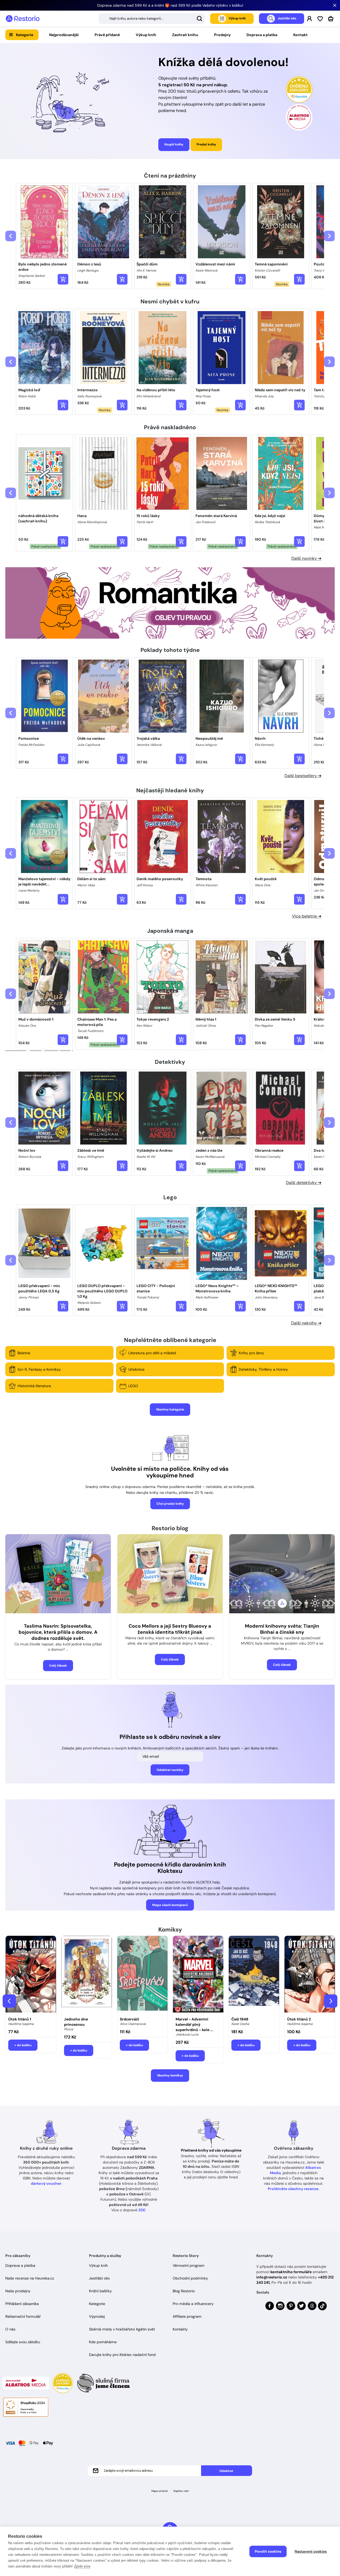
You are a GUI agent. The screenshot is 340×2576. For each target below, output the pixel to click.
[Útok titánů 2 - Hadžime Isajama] (310, 1975)
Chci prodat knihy (170, 1504)
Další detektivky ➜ (304, 1183)
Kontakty (180, 2329)
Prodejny (222, 35)
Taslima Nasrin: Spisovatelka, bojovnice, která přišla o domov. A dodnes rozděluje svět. (58, 1632)
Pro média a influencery (193, 2304)
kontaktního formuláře (291, 2272)
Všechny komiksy (170, 2075)
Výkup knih (146, 35)
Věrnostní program (189, 2265)
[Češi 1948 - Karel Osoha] (254, 1975)
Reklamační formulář (23, 2316)
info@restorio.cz (272, 2277)
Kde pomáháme (103, 2342)
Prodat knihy (206, 144)
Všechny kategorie (170, 1409)
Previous (9, 2001)
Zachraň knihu (185, 35)
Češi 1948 (240, 2019)
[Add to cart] (63, 279)
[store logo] (23, 19)
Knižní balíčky (100, 2291)
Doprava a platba (262, 35)
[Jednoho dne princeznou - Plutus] (87, 1975)
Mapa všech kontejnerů (170, 1905)
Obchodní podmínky (190, 2278)
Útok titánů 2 (299, 2019)
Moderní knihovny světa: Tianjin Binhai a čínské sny (282, 1629)
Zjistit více (82, 2566)
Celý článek (58, 1666)
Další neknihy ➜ (306, 1323)
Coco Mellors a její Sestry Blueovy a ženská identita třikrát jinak (170, 1629)
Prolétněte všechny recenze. (294, 2189)
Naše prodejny (18, 2291)
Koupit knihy (174, 144)
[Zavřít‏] (335, 5)
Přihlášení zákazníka (22, 2304)
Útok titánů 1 (20, 2019)
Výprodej (97, 2316)
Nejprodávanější (64, 35)
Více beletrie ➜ (307, 916)
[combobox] (152, 19)
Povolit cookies (268, 2551)
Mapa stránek (160, 2491)
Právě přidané (107, 35)
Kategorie (25, 35)
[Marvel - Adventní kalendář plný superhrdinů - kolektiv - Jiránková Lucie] (198, 1975)
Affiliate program (187, 2316)
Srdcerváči (129, 2019)
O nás (10, 2329)
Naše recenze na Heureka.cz (30, 2278)
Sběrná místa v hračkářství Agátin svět (122, 2329)
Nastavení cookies (311, 2551)
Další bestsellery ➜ (303, 776)
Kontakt (300, 35)
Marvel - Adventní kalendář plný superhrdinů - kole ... (194, 2024)
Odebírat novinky (170, 1770)
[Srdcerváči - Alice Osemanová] (142, 1975)
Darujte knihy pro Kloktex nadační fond (122, 2355)
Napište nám (181, 2491)
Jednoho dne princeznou (76, 2022)
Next (331, 2001)
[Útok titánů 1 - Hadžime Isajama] (31, 1975)
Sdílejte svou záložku (23, 2342)
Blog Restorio (184, 2291)
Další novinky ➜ (306, 558)
